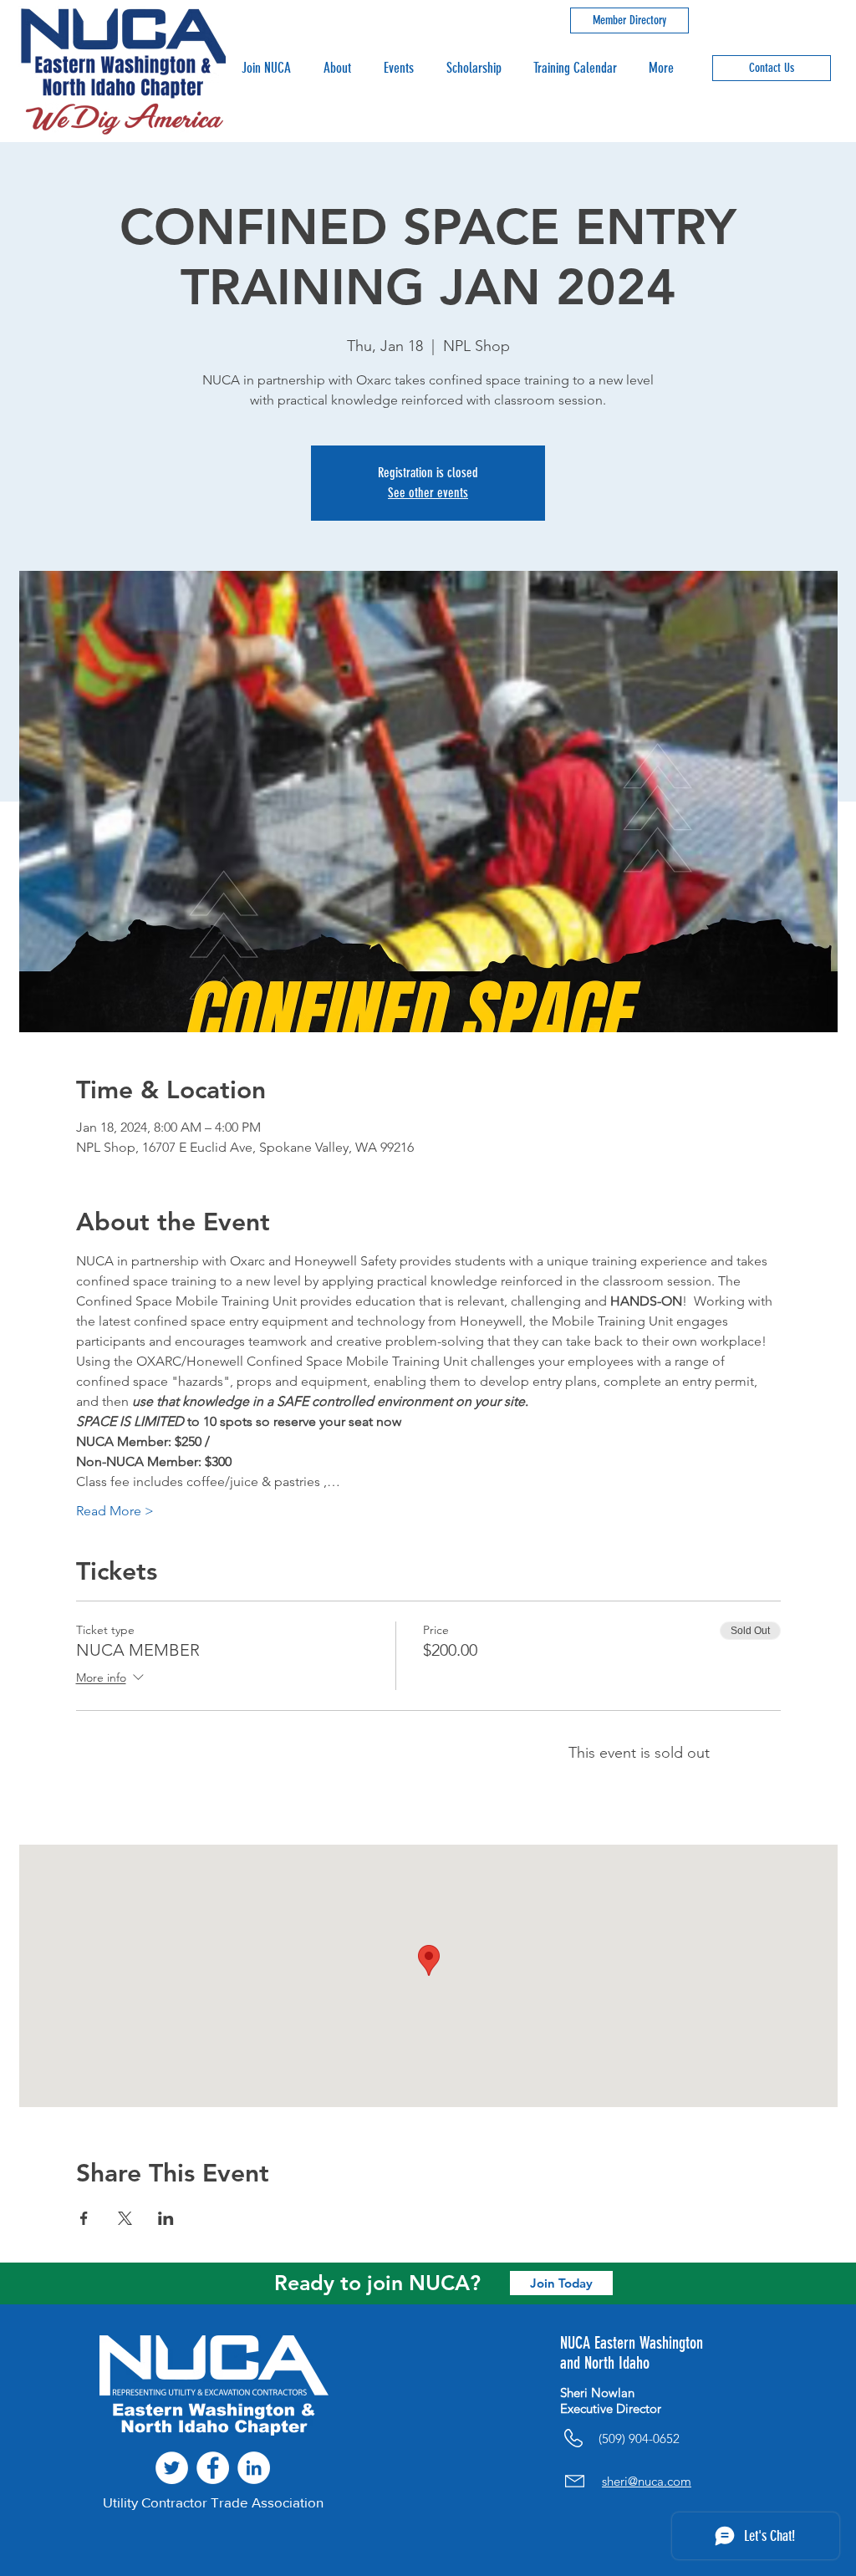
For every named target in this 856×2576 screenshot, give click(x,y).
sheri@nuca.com (647, 2481)
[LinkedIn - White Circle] (254, 2468)
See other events (428, 493)
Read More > (115, 1511)
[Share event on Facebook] (84, 2218)
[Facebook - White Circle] (213, 2468)
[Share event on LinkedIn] (166, 2218)
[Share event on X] (125, 2218)
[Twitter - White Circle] (172, 2468)
